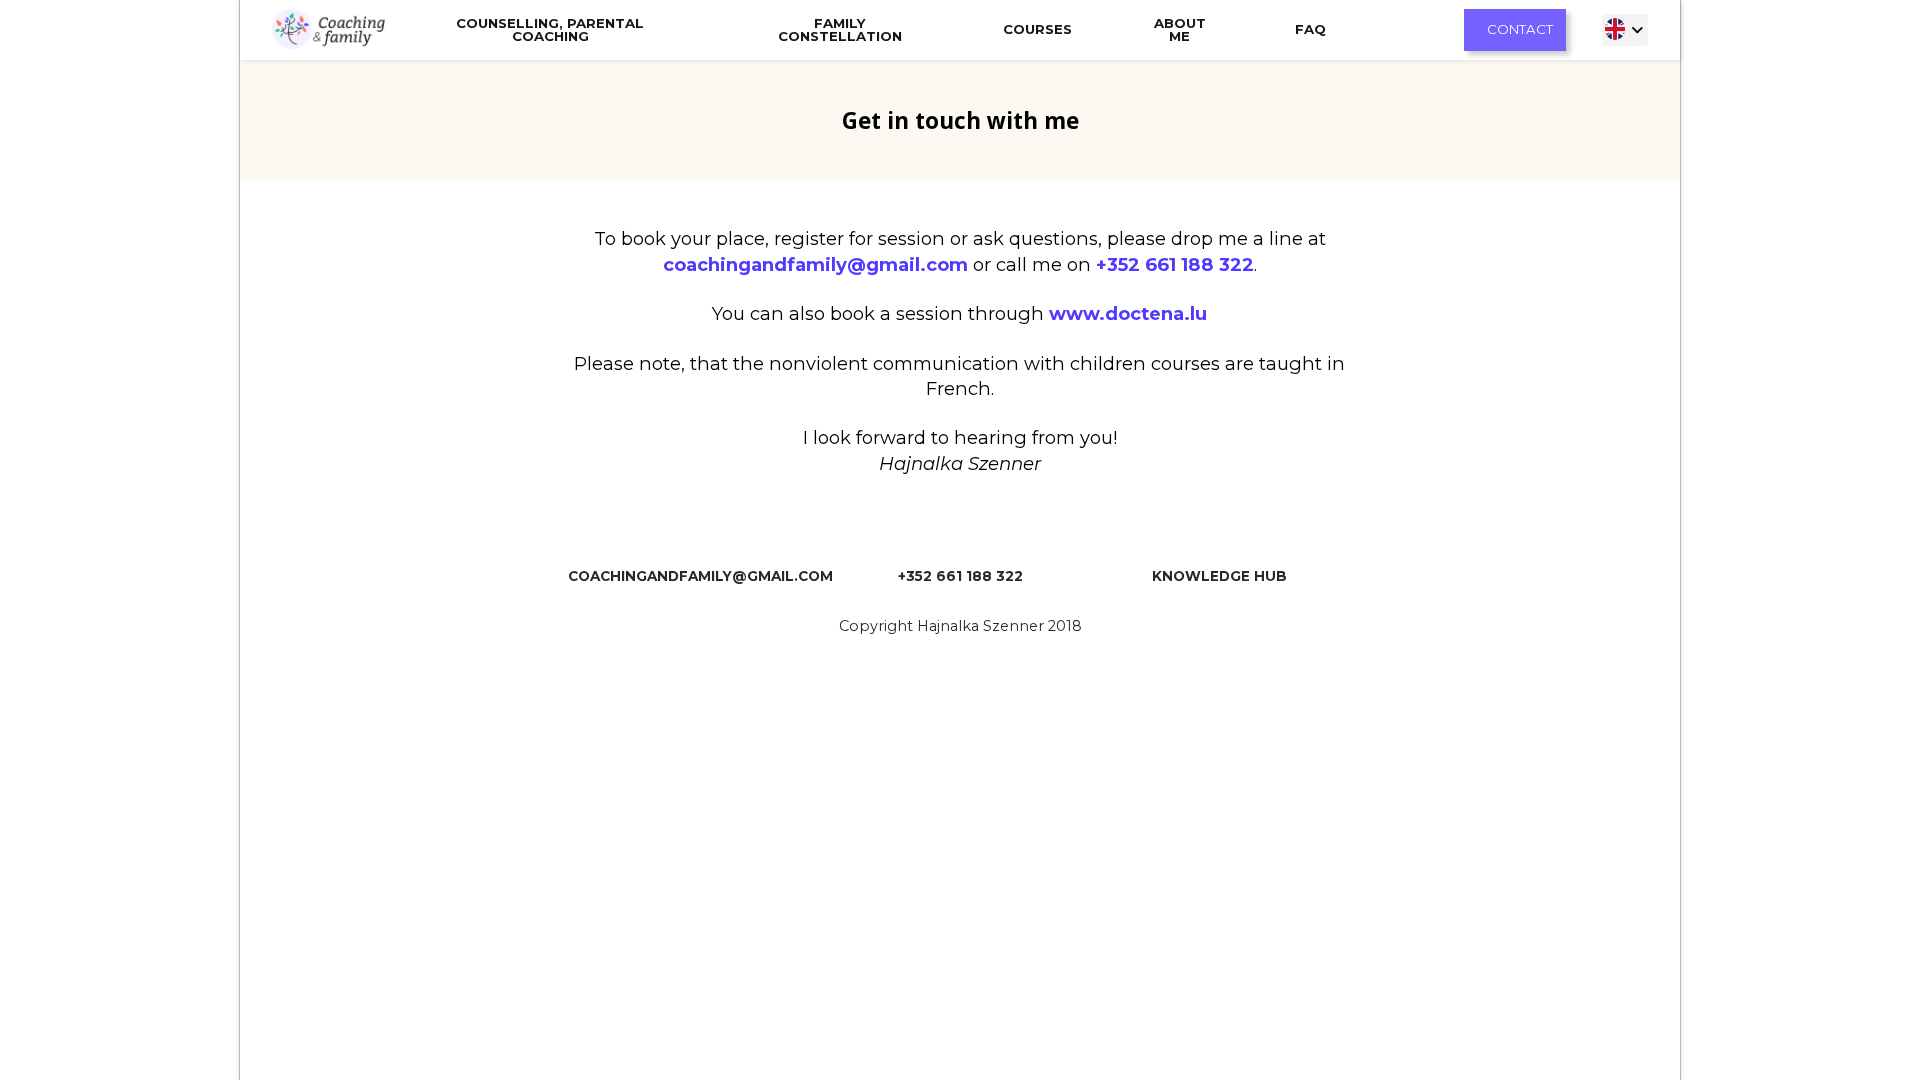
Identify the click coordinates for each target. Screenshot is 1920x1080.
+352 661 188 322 (1175, 264)
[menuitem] (1625, 29)
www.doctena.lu (1128, 313)
